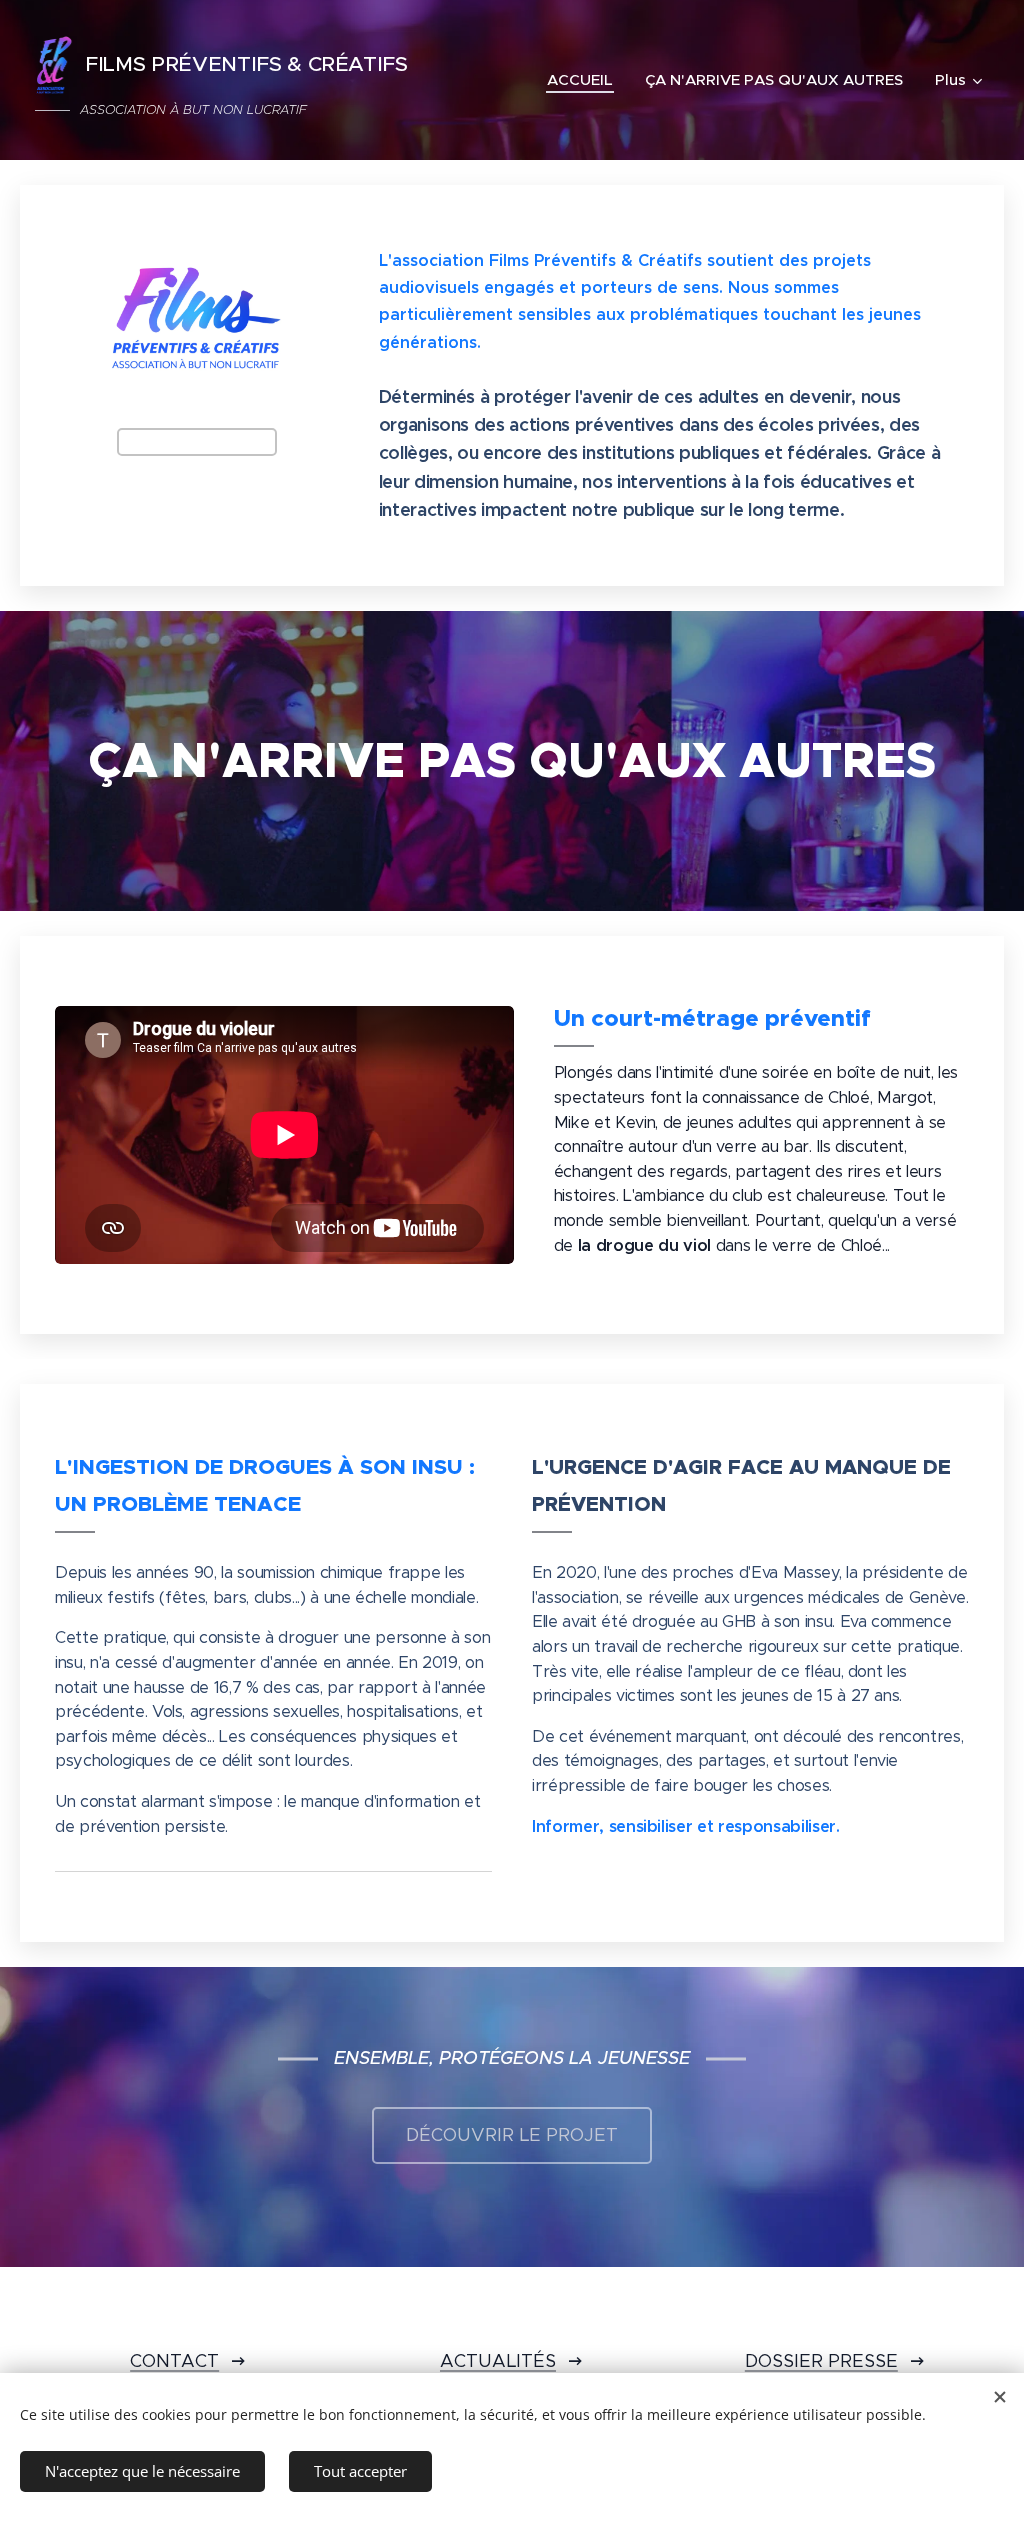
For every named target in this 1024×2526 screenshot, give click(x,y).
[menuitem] (585, 80)
